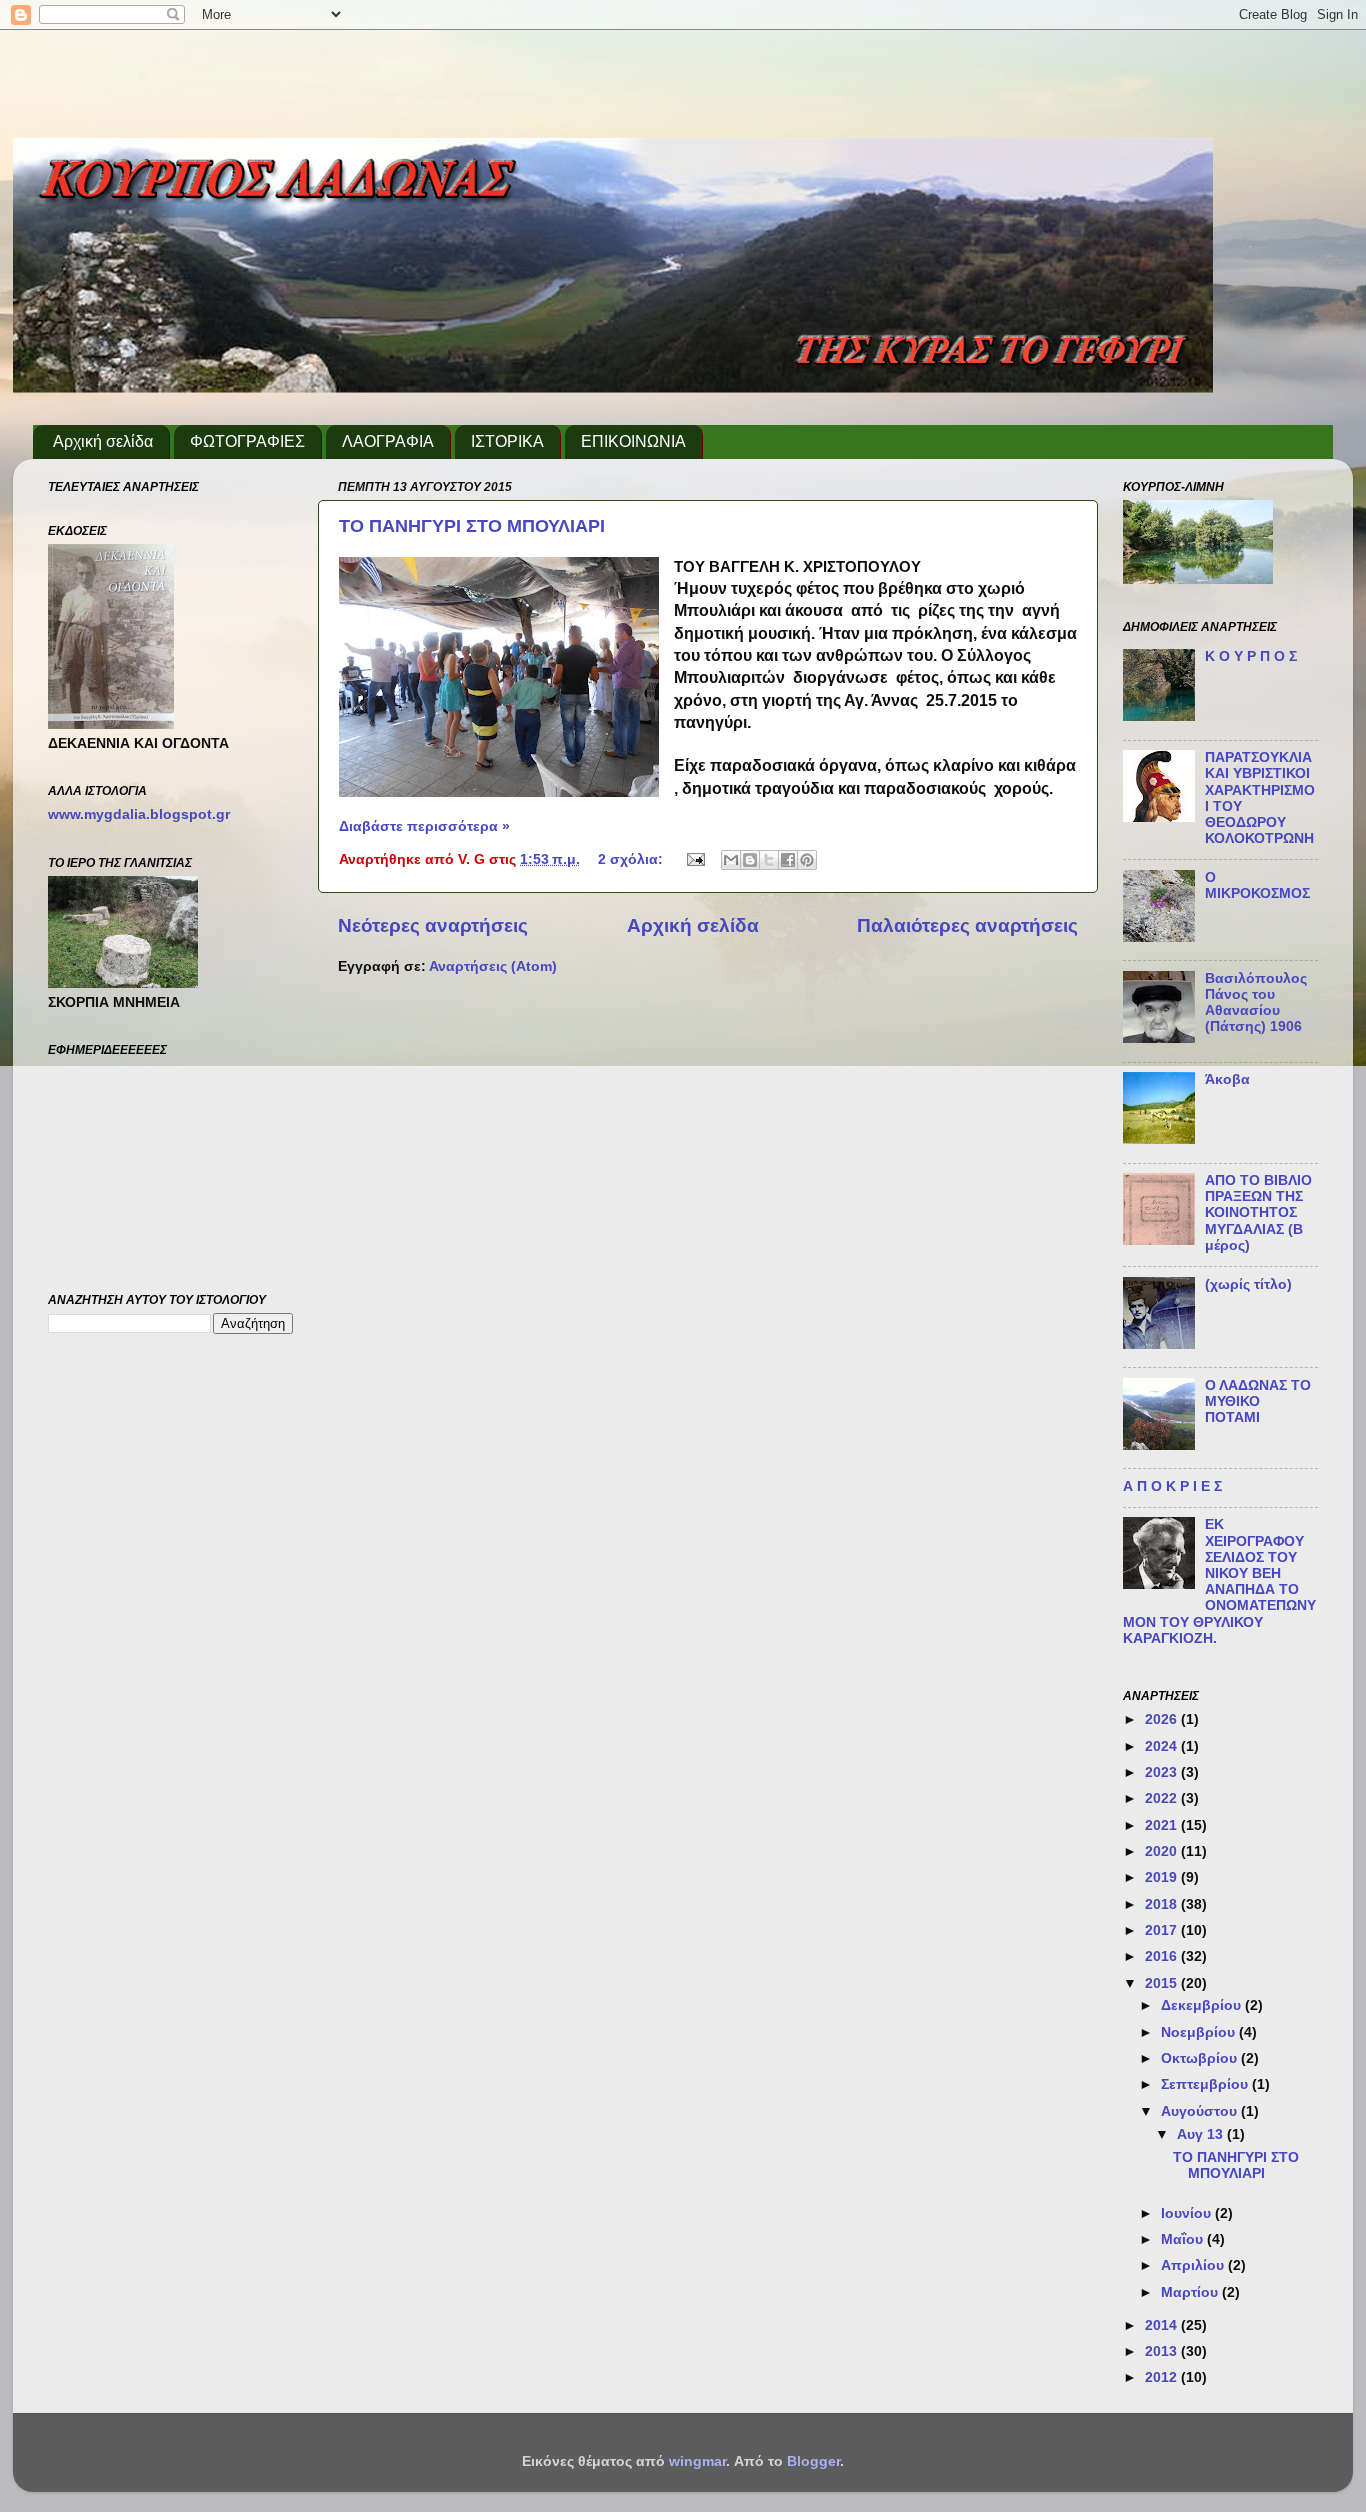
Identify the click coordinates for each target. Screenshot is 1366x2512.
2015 (1163, 1983)
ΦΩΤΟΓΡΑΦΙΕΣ (247, 441)
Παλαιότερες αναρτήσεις (967, 925)
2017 (1163, 1930)
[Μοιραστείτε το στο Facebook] (788, 860)
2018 (1163, 1904)
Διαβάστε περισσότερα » (424, 826)
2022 (1163, 1798)
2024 (1163, 1746)
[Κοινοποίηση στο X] (769, 860)
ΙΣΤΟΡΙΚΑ (507, 441)
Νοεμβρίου (1200, 2032)
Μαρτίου (1191, 2292)
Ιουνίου (1188, 2213)
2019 (1163, 1877)
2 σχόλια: (632, 859)
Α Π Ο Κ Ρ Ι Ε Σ (1172, 1486)
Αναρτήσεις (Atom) (493, 966)
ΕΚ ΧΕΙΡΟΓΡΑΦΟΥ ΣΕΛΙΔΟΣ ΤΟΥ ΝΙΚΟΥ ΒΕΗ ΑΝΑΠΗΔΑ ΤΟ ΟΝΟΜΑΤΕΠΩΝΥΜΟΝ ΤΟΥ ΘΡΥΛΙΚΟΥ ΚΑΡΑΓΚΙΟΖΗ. (1219, 1581)
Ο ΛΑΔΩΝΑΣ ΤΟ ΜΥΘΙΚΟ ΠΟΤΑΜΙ (1258, 1401)
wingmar (697, 2461)
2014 (1163, 2325)
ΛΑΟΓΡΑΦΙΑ (388, 441)
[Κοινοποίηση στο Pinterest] (807, 860)
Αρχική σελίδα (103, 441)
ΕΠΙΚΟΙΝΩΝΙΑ (633, 441)
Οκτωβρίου (1201, 2058)
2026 (1163, 1719)
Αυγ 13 (1202, 2134)
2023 (1163, 1772)
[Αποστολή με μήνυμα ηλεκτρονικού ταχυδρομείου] (731, 860)
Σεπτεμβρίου (1206, 2084)
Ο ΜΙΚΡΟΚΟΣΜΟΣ (1257, 885)
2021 (1163, 1825)
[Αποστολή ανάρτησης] (694, 859)
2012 (1163, 2377)
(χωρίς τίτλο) (1248, 1284)
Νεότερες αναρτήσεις (433, 925)
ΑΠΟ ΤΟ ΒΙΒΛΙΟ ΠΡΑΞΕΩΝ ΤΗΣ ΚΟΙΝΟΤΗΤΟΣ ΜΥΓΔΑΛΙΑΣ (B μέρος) (1258, 1213)
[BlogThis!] (750, 860)
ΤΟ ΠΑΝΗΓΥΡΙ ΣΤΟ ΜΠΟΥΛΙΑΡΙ (472, 526)
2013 (1163, 2351)
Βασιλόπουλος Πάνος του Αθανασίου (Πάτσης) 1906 (1256, 1003)
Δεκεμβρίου (1203, 2005)
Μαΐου (1184, 2239)
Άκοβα (1227, 1079)
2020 (1163, 1851)
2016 (1163, 1956)
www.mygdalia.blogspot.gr (139, 814)
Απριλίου (1194, 2265)
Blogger (813, 2461)
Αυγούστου (1201, 2111)
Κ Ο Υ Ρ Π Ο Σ (1251, 656)
